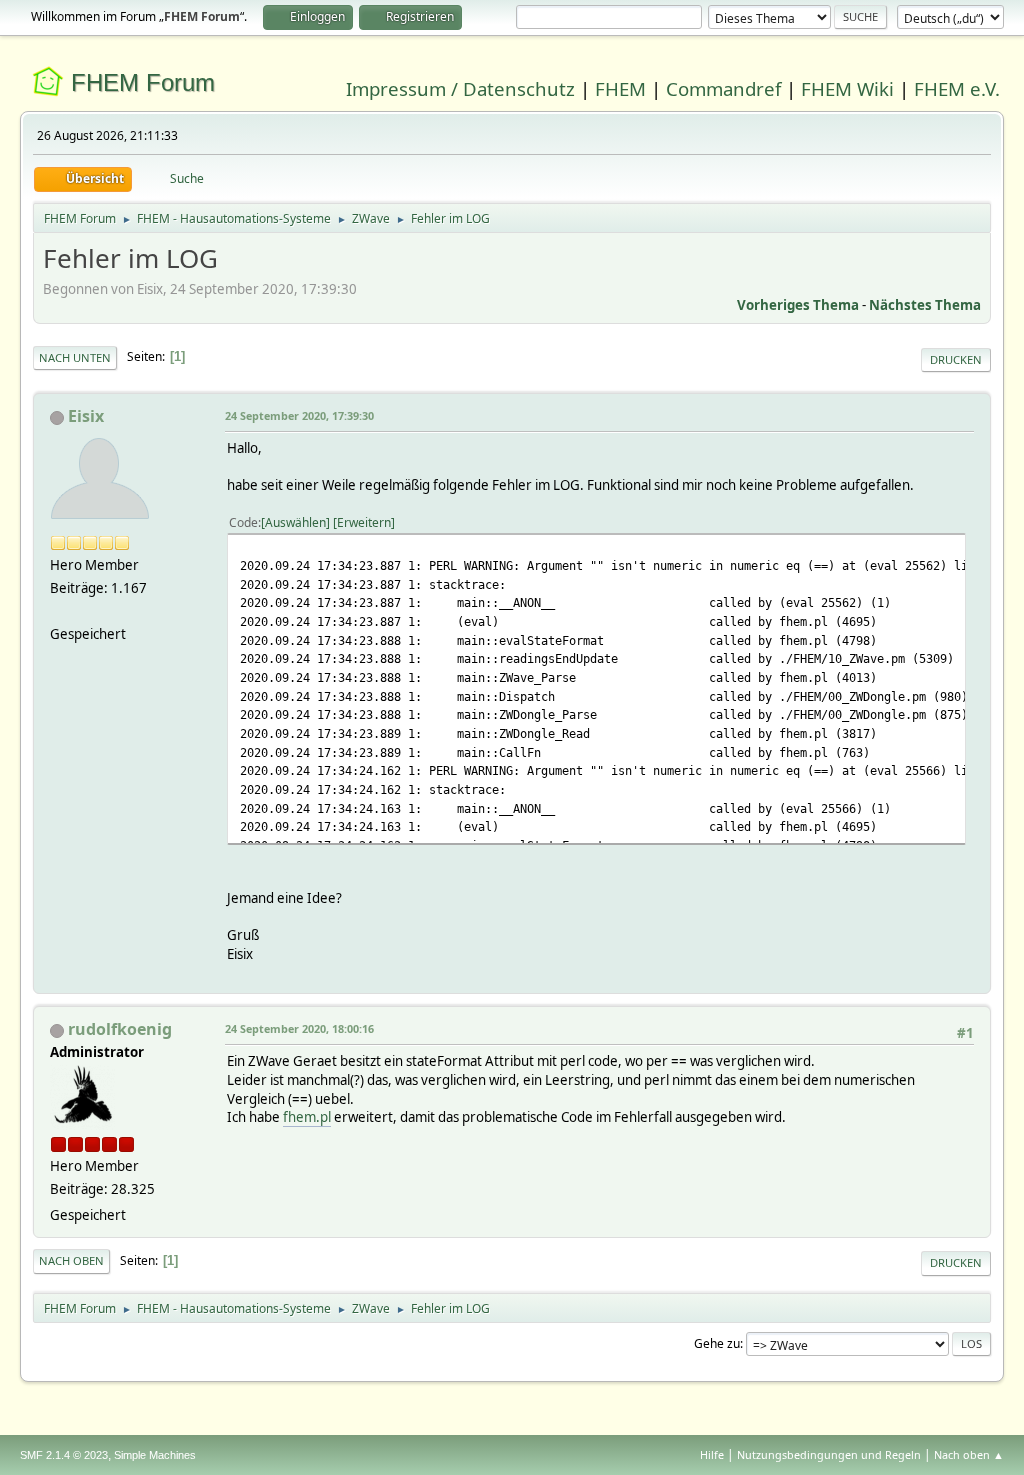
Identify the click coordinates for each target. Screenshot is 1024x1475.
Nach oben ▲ (969, 1454)
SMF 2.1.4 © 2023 (64, 1455)
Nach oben (71, 1260)
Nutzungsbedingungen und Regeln (829, 1454)
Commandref (723, 88)
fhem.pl (307, 1117)
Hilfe (712, 1454)
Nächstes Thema (925, 305)
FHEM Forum (143, 82)
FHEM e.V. (957, 88)
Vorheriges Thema (798, 305)
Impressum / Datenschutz (460, 88)
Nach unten (75, 357)
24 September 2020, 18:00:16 (299, 1028)
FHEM (620, 88)
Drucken (956, 359)
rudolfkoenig (120, 1029)
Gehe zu (717, 1343)
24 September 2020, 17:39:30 (299, 415)
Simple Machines (155, 1455)
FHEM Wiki (847, 88)
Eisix (86, 416)
